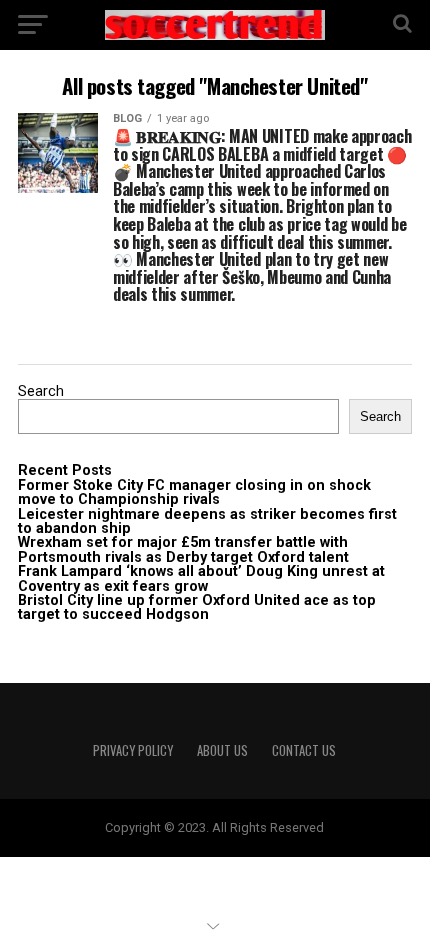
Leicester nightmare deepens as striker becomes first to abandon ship (207, 521)
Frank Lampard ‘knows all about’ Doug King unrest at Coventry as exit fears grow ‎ (201, 578)
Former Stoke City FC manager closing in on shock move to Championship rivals (194, 492)
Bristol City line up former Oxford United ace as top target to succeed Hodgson (197, 607)
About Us (222, 750)
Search (41, 391)
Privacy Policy (133, 750)
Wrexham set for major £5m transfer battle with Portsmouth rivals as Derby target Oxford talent (183, 549)
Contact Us (304, 750)
